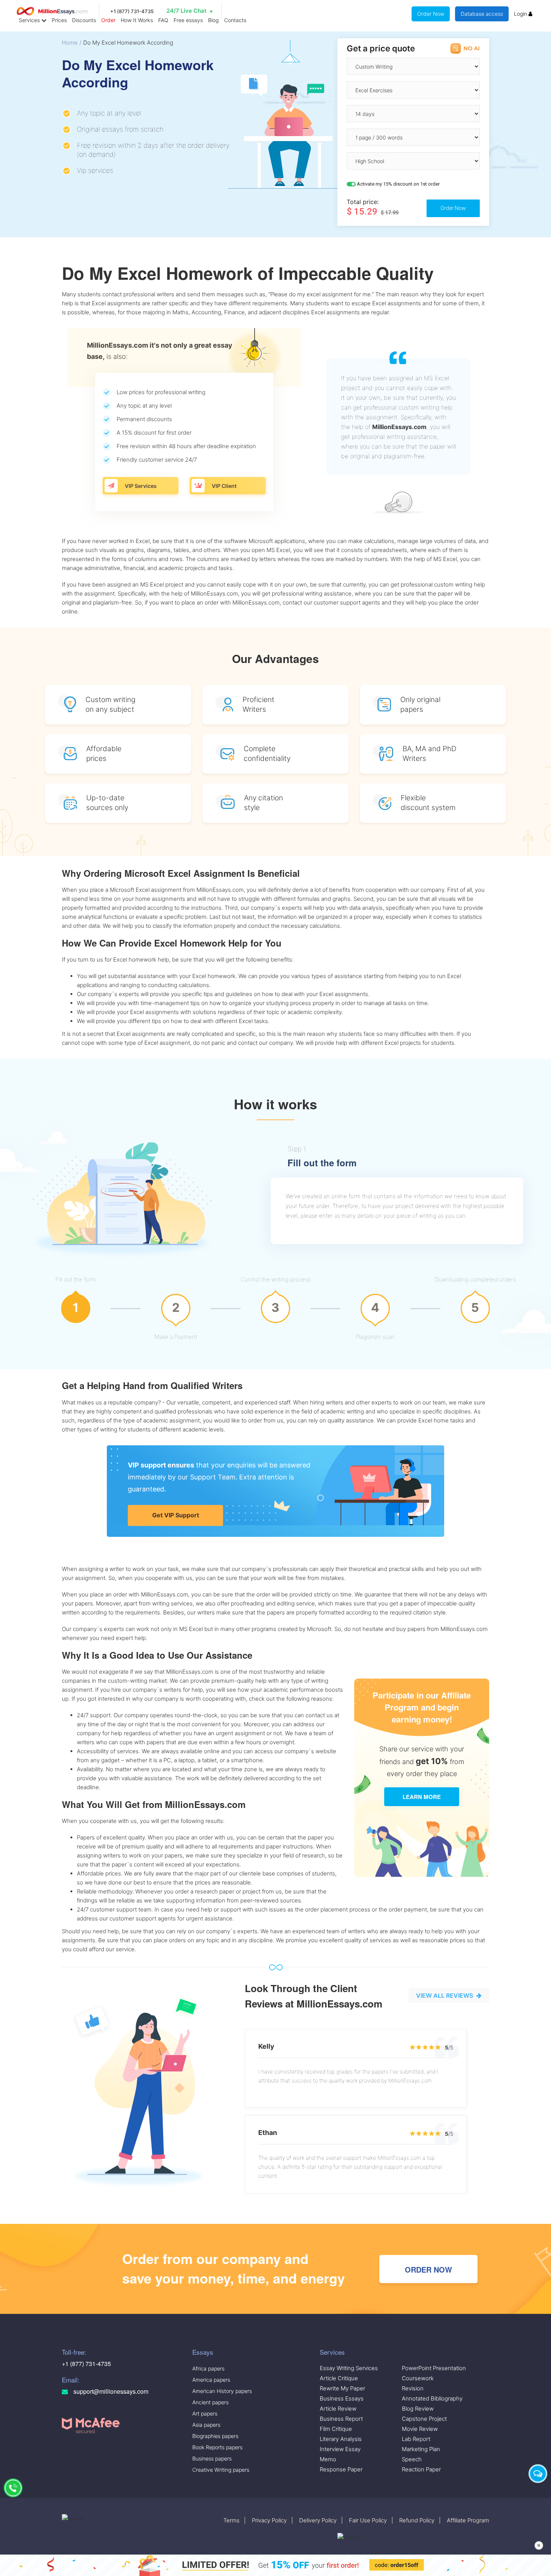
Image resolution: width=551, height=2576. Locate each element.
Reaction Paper (421, 2469)
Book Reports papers (217, 2447)
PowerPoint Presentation (434, 2368)
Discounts (84, 20)
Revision (413, 2388)
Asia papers (206, 2425)
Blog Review (418, 2409)
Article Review (338, 2409)
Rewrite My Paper (342, 2388)
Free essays (188, 20)
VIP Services (141, 486)
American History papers (222, 2391)
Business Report (341, 2419)
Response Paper (341, 2469)
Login (521, 14)
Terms (231, 2520)
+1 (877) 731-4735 (132, 11)
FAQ (163, 20)
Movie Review (420, 2429)
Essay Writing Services (349, 2368)
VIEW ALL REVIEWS (445, 1995)
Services (30, 20)
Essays (203, 2352)
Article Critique (339, 2378)
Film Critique (336, 2429)
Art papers (205, 2413)
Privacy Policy (269, 2520)
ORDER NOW (428, 2269)
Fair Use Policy (368, 2520)
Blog (213, 20)
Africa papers (208, 2368)
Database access (482, 14)
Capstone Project (424, 2419)
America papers (211, 2380)
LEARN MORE (422, 1797)
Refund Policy (417, 2520)
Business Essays (342, 2398)
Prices (59, 20)
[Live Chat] (538, 2474)
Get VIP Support (176, 1515)
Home (70, 43)
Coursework (418, 2378)
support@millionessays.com (110, 2391)
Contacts (235, 20)
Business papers (212, 2458)
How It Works (137, 20)
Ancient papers (210, 2402)
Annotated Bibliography (432, 2398)
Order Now (431, 14)
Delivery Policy (318, 2520)
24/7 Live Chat (186, 11)
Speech (412, 2459)
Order (108, 20)
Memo (328, 2459)
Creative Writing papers (221, 2470)
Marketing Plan (421, 2449)
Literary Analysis (341, 2439)
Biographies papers (215, 2436)
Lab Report (416, 2439)
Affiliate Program (468, 2520)
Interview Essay (340, 2449)
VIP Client (224, 486)
